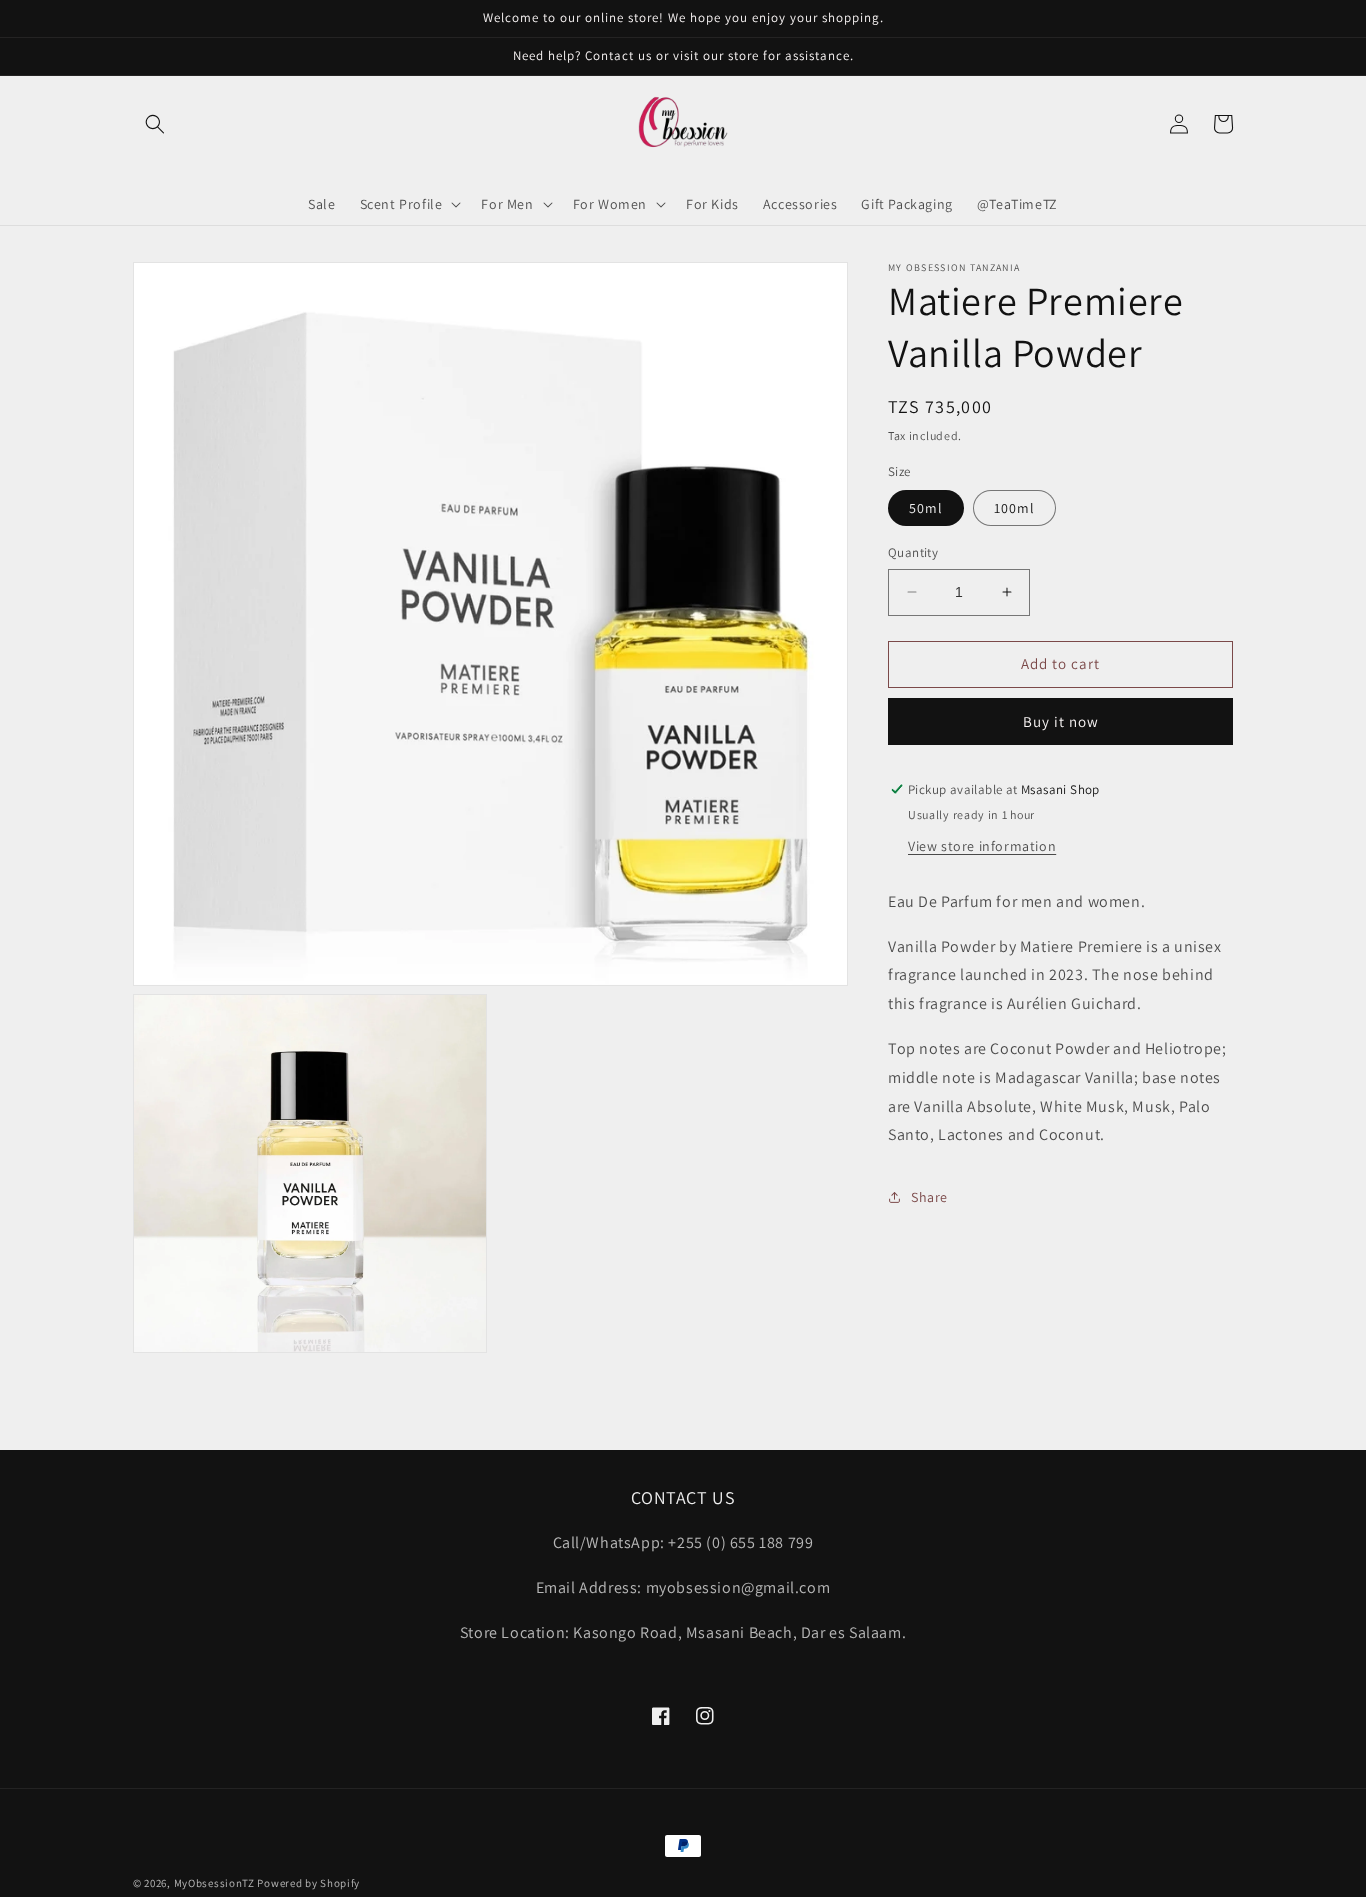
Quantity (913, 552)
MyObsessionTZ (214, 1883)
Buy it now (1061, 721)
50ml (926, 508)
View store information (982, 846)
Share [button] (929, 1196)
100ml (1014, 508)
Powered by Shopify (308, 1883)
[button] (155, 124)
